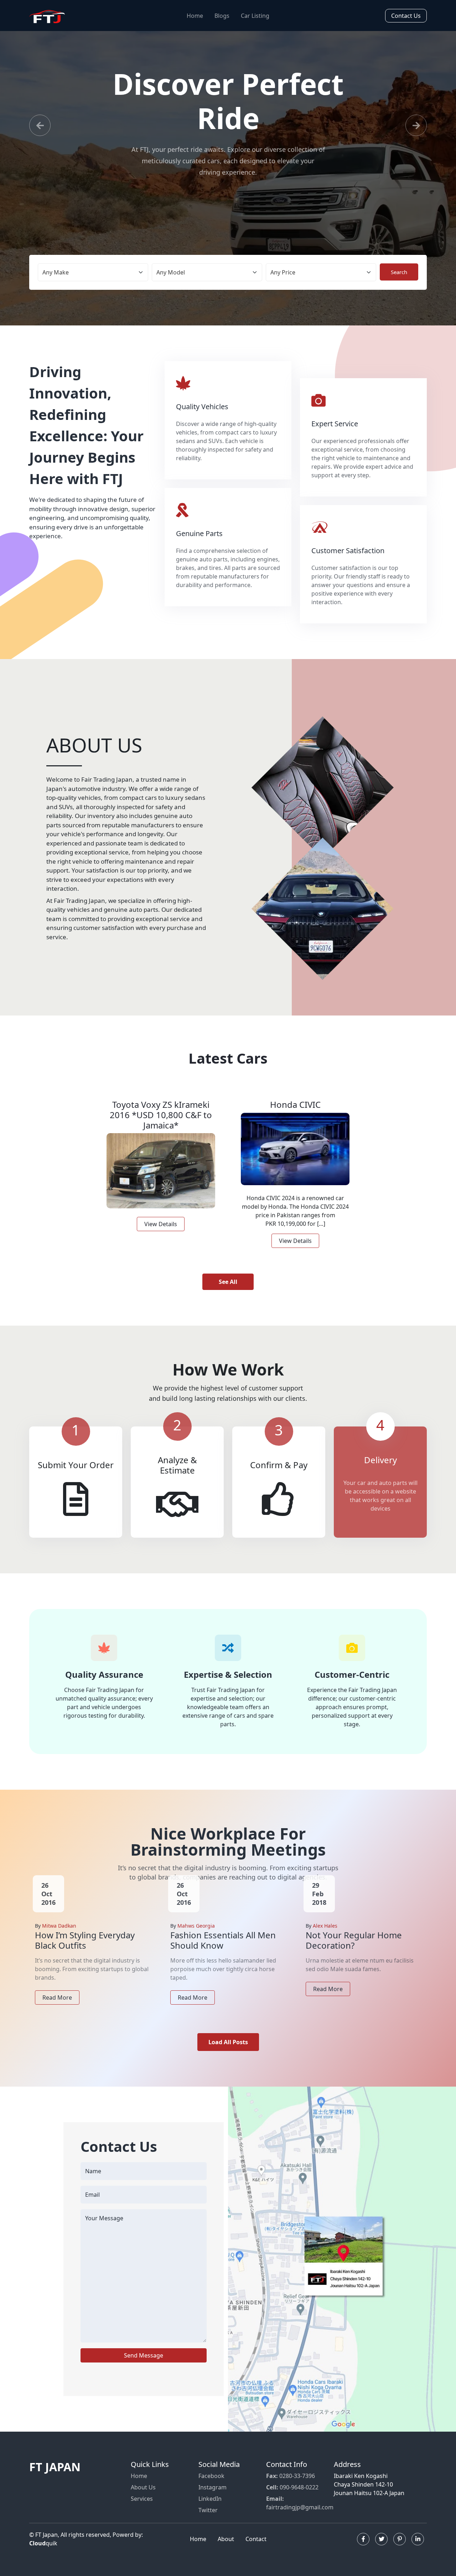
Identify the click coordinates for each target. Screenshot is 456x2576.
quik (43, 2543)
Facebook (211, 2476)
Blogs (222, 16)
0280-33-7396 (291, 2476)
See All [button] (228, 1282)
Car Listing (255, 16)
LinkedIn (210, 2499)
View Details (161, 1224)
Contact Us (406, 16)
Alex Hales (325, 1926)
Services (142, 2499)
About (226, 2539)
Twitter (208, 2510)
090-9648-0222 (292, 2487)
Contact (256, 2539)
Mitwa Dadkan (59, 1926)
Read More (57, 1997)
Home (195, 16)
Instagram (213, 2487)
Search (399, 272)
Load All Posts (228, 2042)
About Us (143, 2487)
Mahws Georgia (196, 1926)
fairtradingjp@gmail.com (300, 2503)
